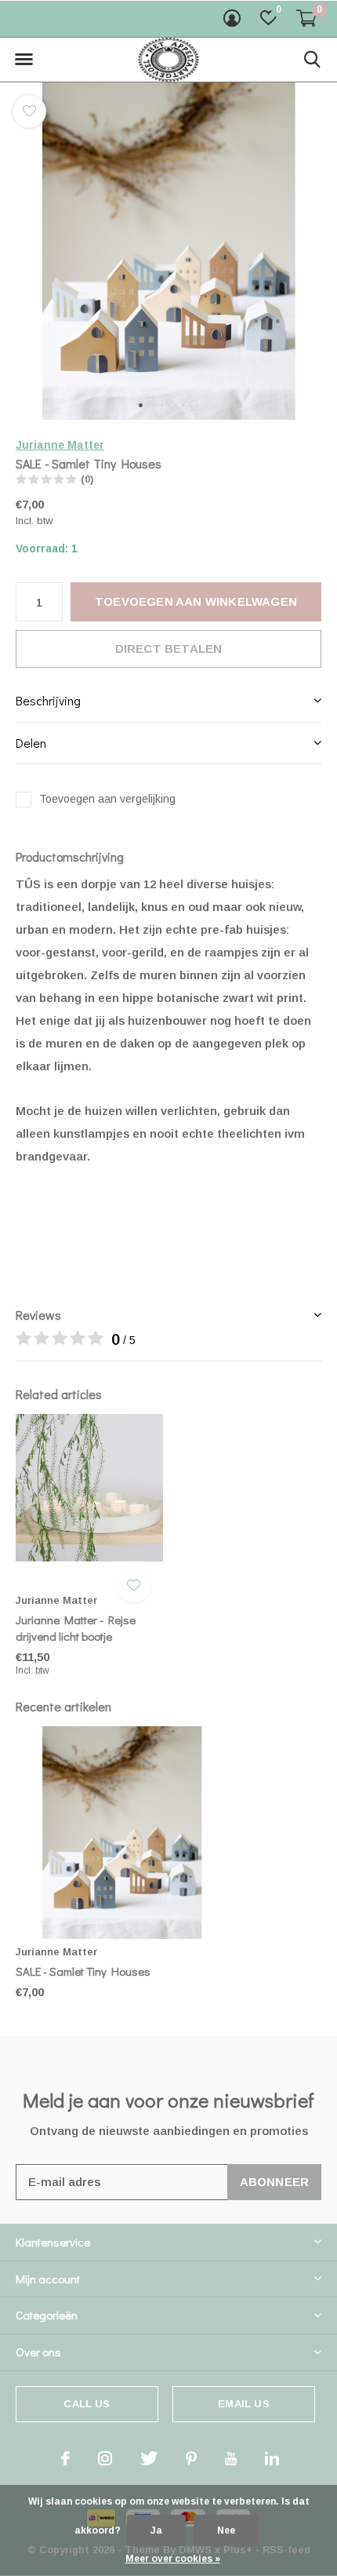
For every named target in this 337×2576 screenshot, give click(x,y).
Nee (226, 2530)
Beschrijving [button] (48, 700)
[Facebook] (65, 2458)
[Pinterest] (191, 2458)
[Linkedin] (272, 2458)
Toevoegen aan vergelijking (107, 799)
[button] (24, 60)
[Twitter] (149, 2458)
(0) (87, 479)
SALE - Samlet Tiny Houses (83, 1971)
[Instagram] (105, 2458)
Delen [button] (31, 743)
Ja (156, 2530)
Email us (243, 2404)
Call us (87, 2404)
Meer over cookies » (173, 2559)
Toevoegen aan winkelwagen (196, 601)
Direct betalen (169, 649)
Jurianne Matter (60, 445)
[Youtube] (231, 2458)
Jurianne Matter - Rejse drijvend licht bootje (76, 1628)
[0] (306, 18)
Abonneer (275, 2182)
